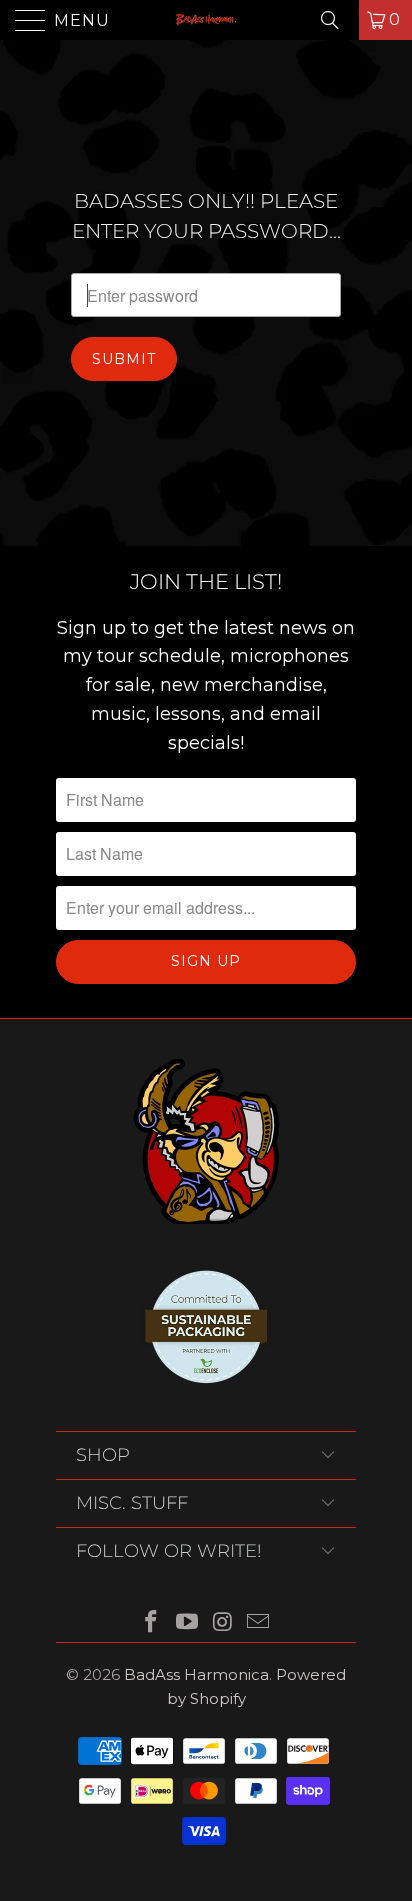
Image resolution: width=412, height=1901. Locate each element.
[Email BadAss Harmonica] (259, 1623)
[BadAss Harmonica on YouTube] (187, 1623)
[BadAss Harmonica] (206, 20)
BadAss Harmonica (196, 1674)
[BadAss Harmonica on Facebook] (152, 1623)
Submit (124, 359)
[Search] (337, 20)
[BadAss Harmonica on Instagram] (223, 1623)
